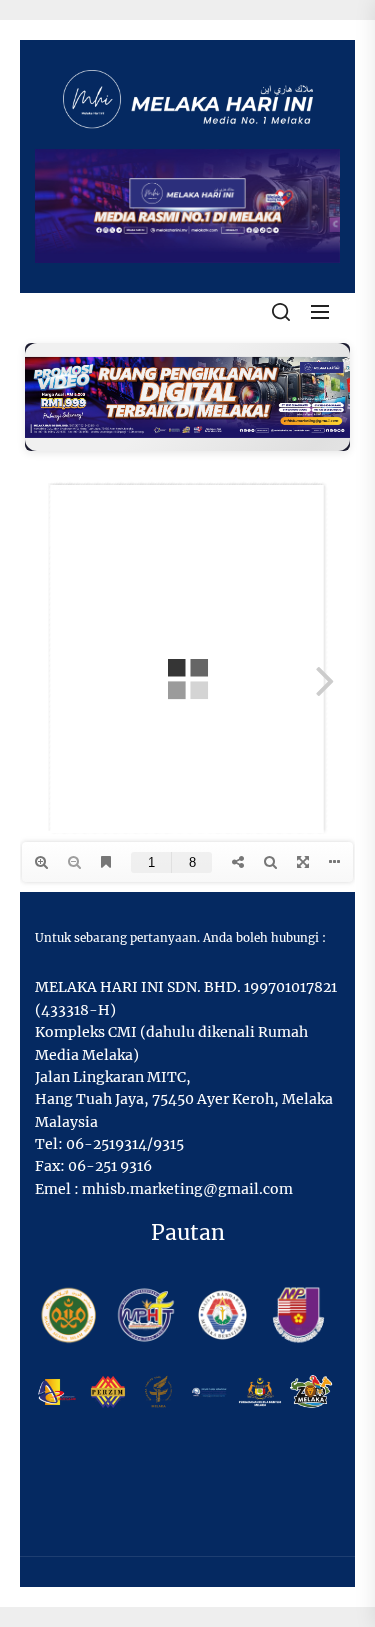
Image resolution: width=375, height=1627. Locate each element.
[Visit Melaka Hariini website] (187, 397)
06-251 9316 (110, 1166)
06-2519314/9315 (125, 1144)
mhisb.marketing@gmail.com (187, 1189)
